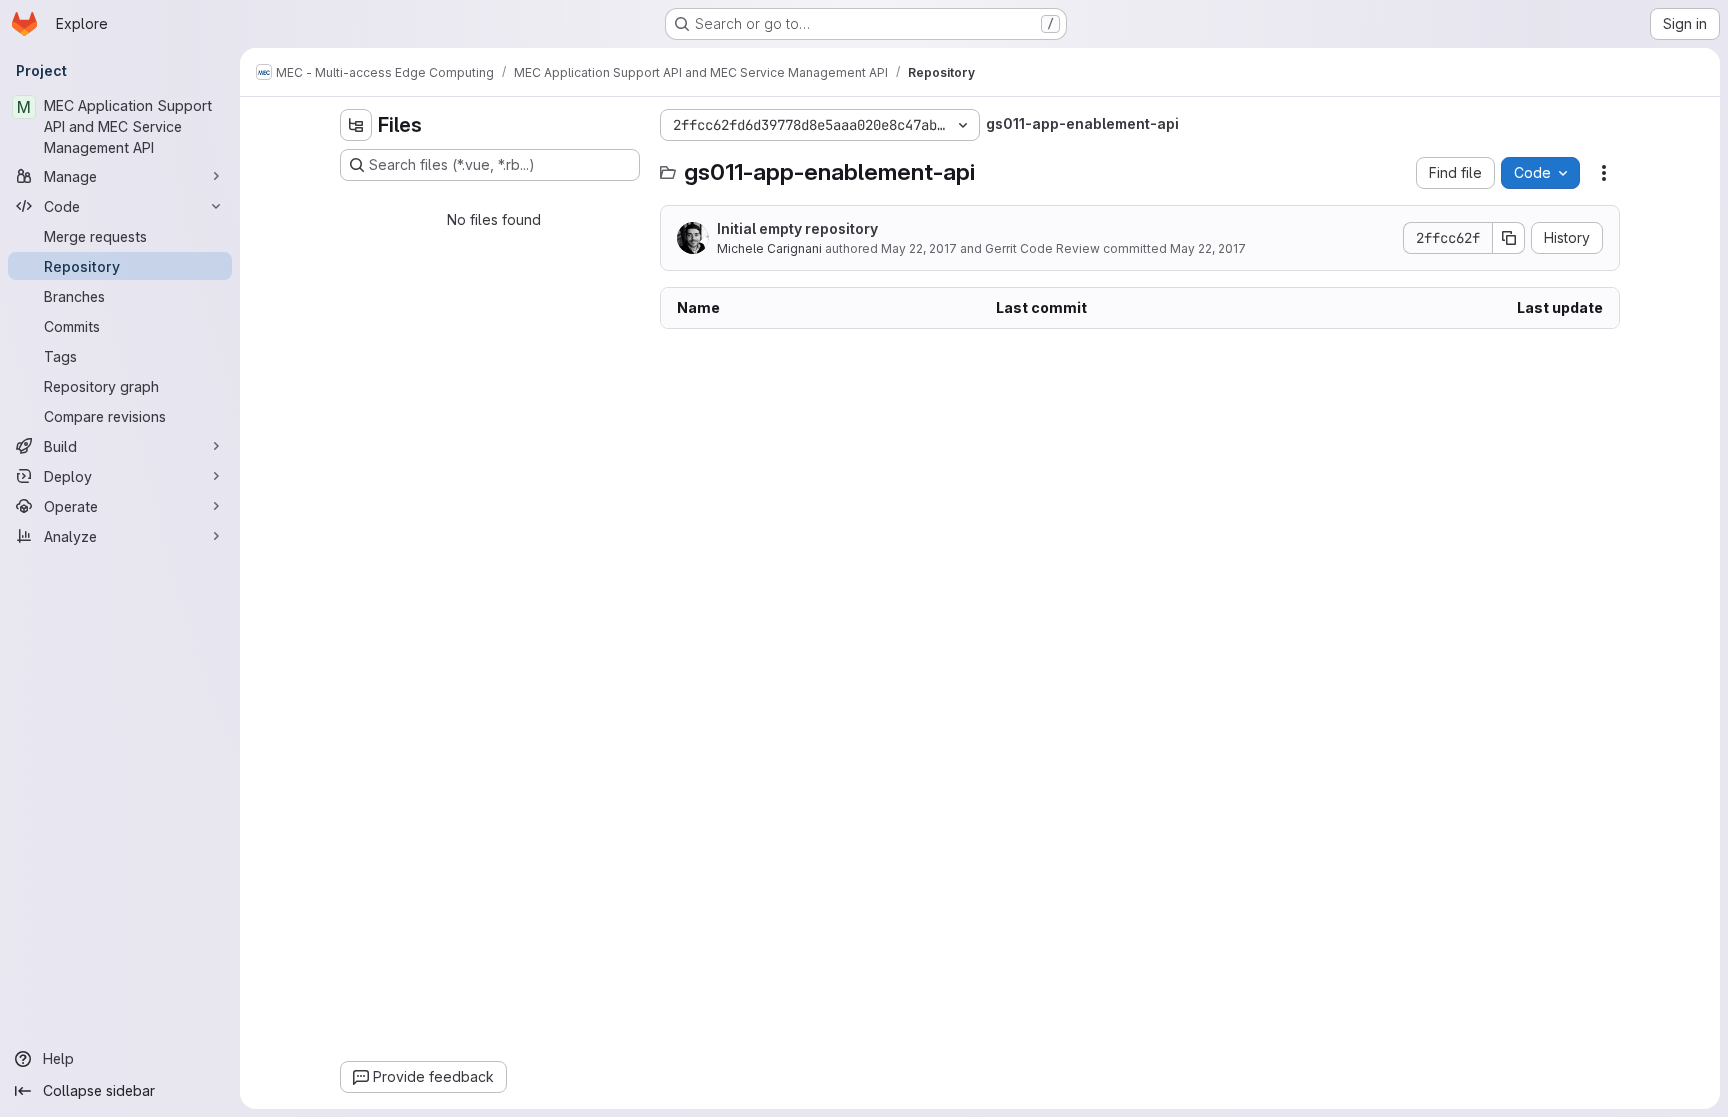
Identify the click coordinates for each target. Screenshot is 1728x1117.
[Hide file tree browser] (356, 125)
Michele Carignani (769, 248)
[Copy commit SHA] (1509, 238)
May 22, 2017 (919, 248)
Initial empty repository (797, 228)
